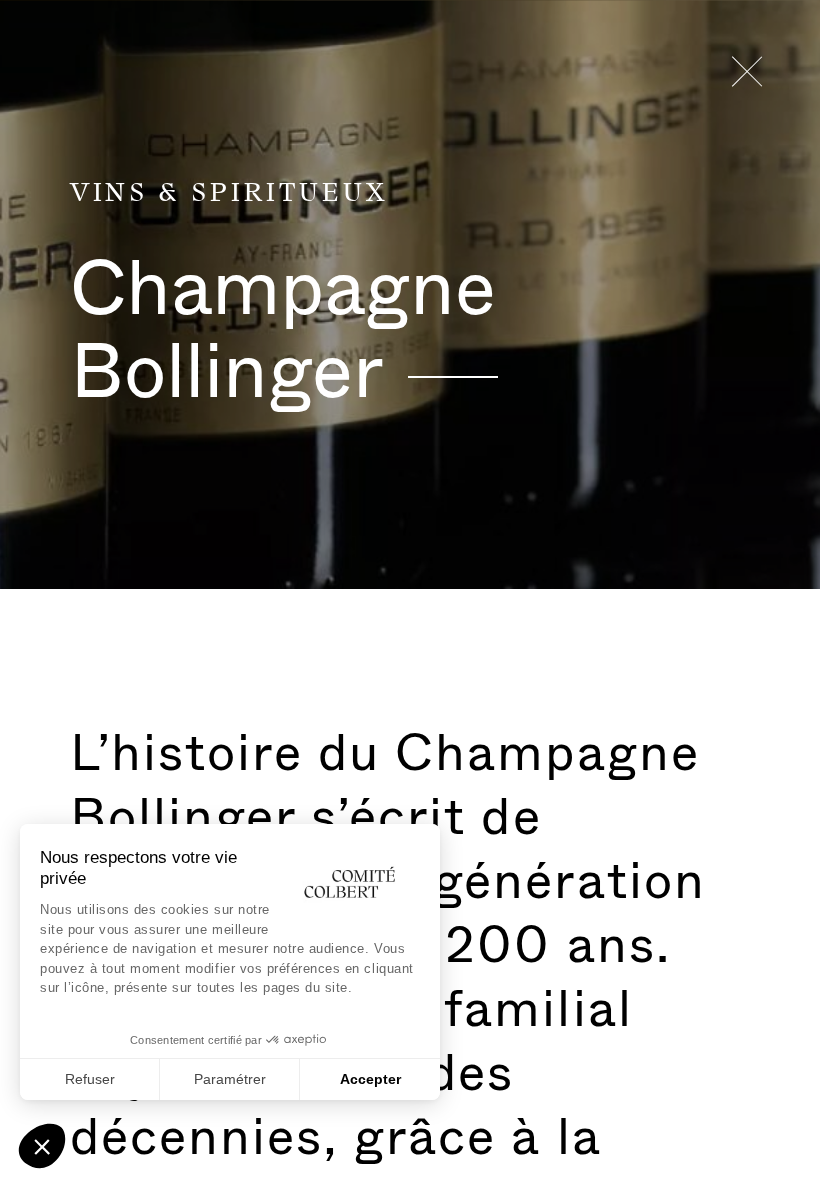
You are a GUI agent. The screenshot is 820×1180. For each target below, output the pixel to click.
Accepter (370, 1079)
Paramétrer (230, 1079)
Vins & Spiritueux (229, 193)
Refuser (90, 1079)
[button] (42, 1146)
